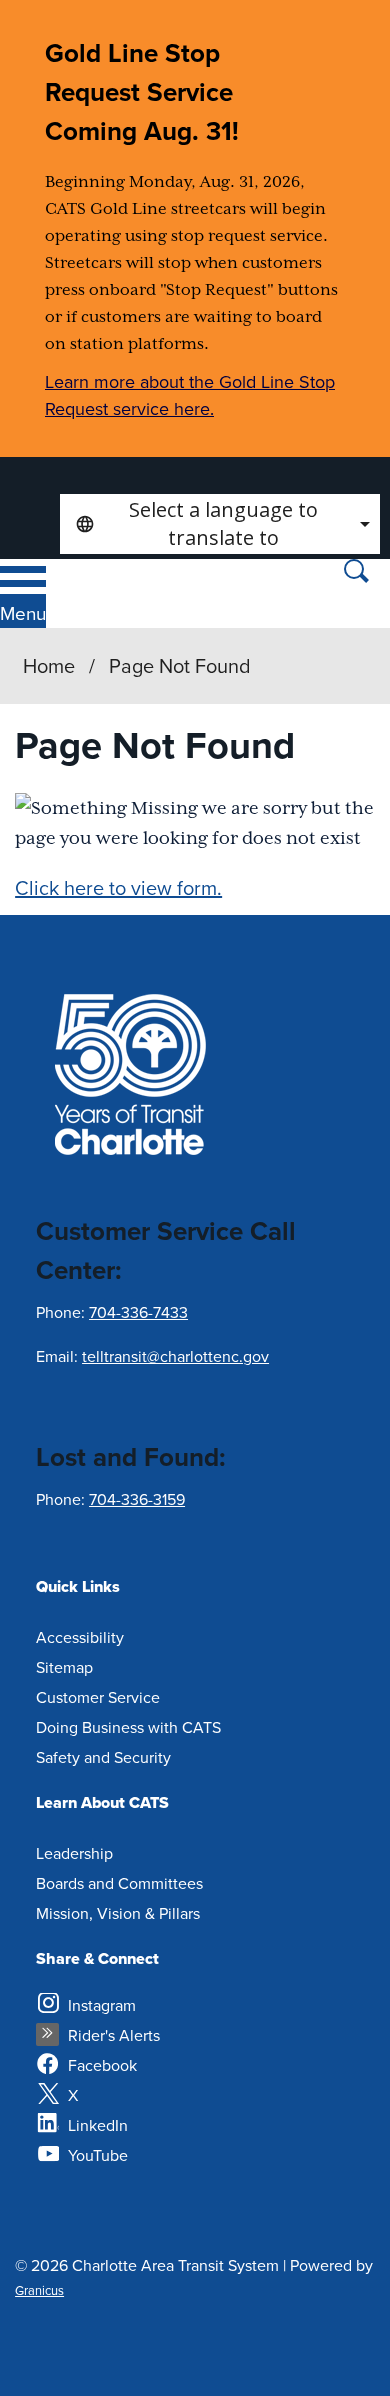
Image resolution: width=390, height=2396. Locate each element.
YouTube (98, 2155)
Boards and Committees (119, 1883)
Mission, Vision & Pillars (118, 1913)
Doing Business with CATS (128, 1727)
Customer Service (98, 1697)
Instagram (102, 2005)
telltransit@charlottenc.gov (175, 1356)
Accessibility (80, 1637)
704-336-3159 (137, 1499)
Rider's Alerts (114, 2035)
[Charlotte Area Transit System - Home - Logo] (118, 593)
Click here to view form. (118, 887)
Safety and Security (103, 1757)
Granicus (39, 2290)
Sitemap (64, 1667)
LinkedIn (98, 2125)
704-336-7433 (138, 1312)
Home (49, 665)
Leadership (74, 1853)
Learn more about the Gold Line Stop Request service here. (190, 395)
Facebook (102, 2065)
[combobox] (220, 524)
